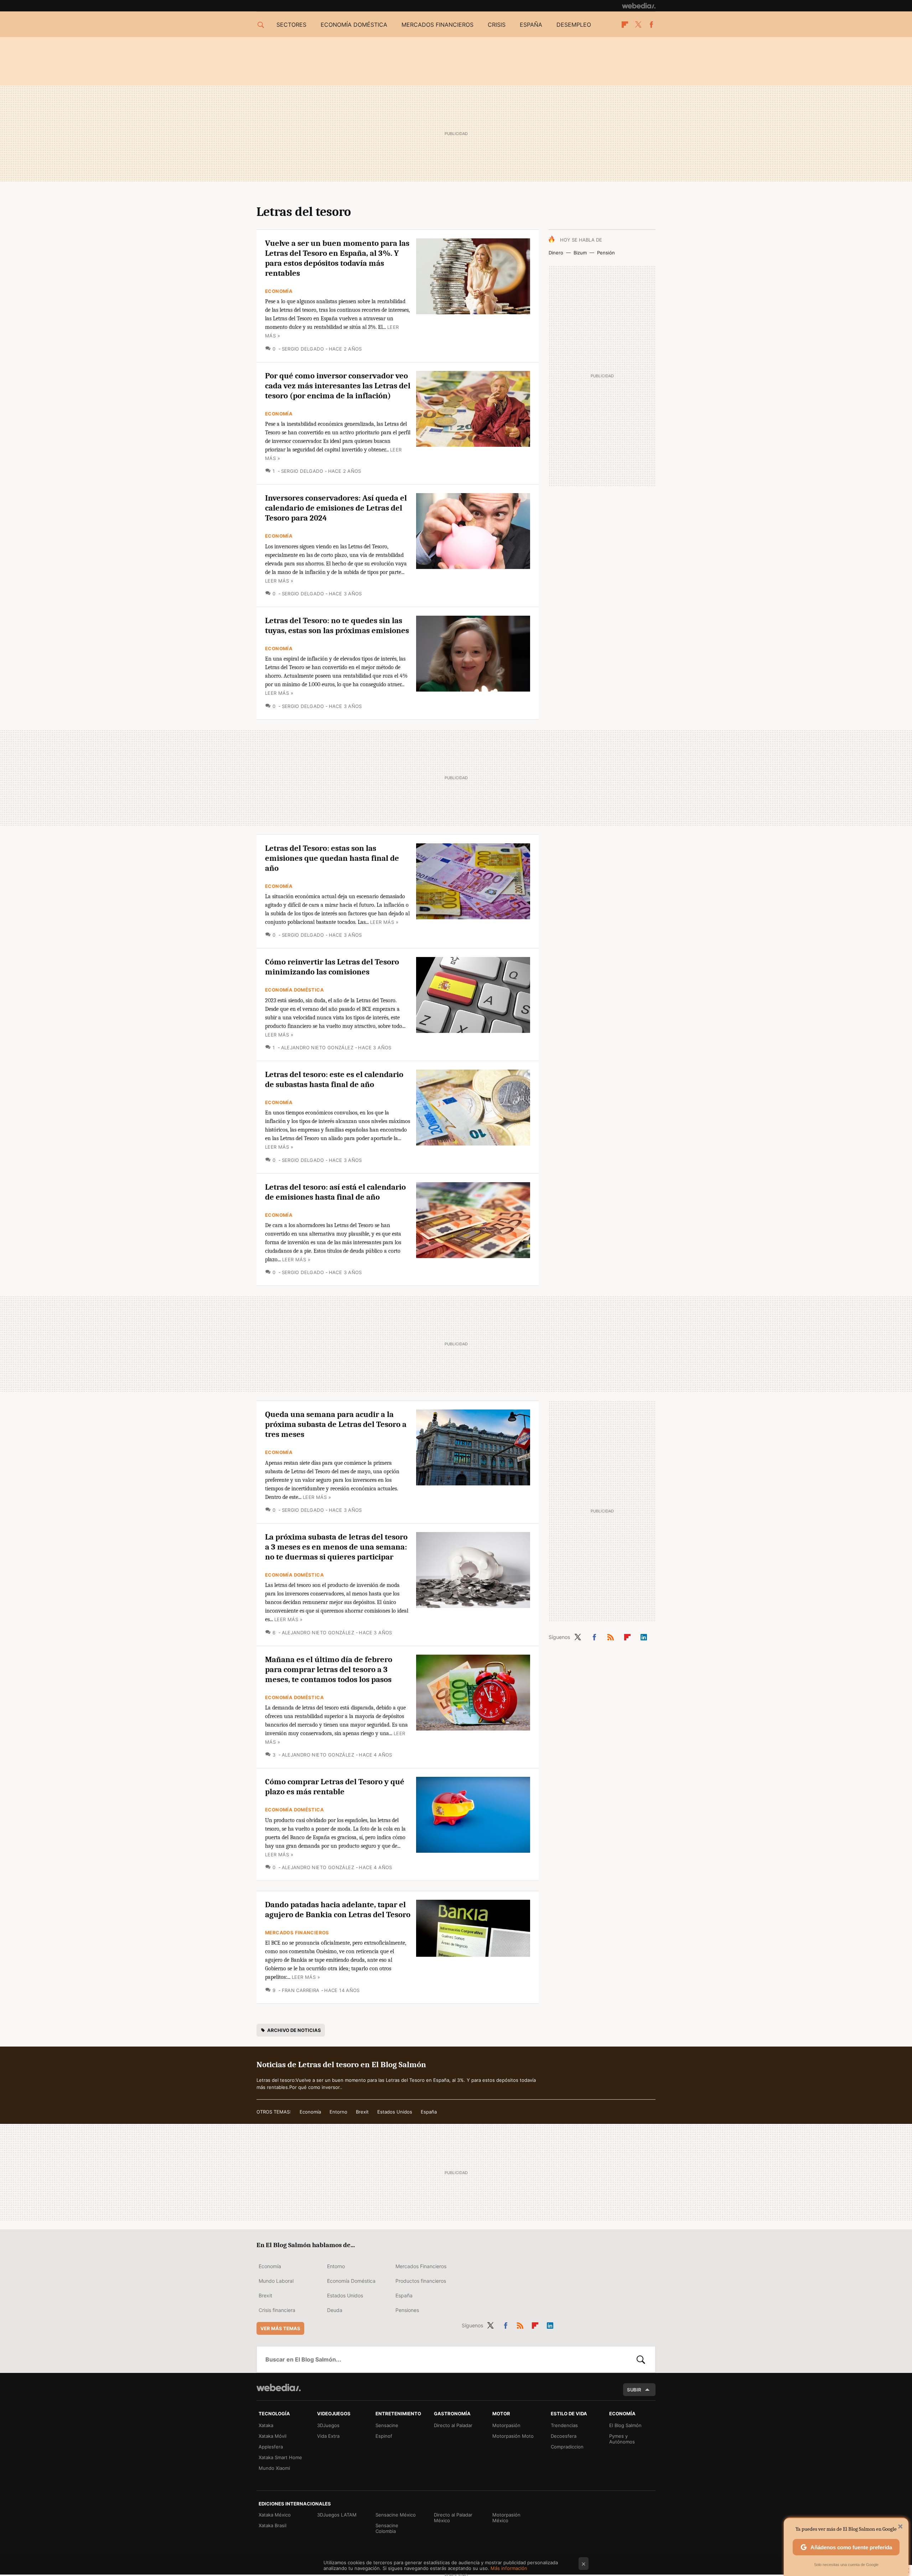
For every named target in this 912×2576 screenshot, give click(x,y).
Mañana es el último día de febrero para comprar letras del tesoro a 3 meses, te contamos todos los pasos (329, 1669)
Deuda (335, 2310)
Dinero (556, 253)
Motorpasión (506, 2425)
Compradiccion (567, 2447)
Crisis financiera (277, 2310)
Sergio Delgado (303, 349)
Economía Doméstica (294, 990)
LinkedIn (644, 1636)
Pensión (606, 253)
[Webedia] (639, 6)
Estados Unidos (395, 2112)
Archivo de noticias (294, 2030)
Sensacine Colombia (387, 2528)
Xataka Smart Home (280, 2457)
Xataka (266, 2425)
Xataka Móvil (273, 2436)
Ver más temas (280, 2328)
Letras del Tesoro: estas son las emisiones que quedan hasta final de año (332, 858)
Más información (509, 2568)
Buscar (641, 2359)
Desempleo (574, 25)
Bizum (580, 253)
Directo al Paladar (453, 2425)
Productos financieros (421, 2281)
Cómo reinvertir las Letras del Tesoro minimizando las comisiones (332, 967)
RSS (611, 1636)
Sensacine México (396, 2515)
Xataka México (275, 2515)
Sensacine (387, 2425)
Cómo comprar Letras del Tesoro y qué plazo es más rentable (335, 1787)
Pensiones (407, 2310)
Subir (634, 2390)
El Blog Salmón (625, 2425)
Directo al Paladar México (453, 2518)
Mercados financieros (437, 25)
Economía (279, 291)
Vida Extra (328, 2436)
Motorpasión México (506, 2518)
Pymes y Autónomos (622, 2439)
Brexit (362, 2112)
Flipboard (625, 25)
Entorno (338, 2112)
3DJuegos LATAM (337, 2515)
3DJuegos (328, 2425)
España (531, 25)
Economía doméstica (354, 25)
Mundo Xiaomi (274, 2468)
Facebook (651, 25)
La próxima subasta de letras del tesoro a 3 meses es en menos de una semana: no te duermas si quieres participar (336, 1547)
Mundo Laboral (276, 2281)
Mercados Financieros (297, 1933)
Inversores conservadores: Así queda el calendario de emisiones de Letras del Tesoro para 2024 (336, 508)
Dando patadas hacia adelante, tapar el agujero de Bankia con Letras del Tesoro (338, 1910)
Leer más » (279, 581)
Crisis (497, 25)
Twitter (638, 25)
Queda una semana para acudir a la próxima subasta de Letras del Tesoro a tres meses (336, 1424)
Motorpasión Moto (513, 2436)
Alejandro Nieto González (317, 1048)
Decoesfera (564, 2436)
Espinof (384, 2436)
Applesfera (271, 2447)
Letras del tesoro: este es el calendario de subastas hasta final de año (334, 1079)
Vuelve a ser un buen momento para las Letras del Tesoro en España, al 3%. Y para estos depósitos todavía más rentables (337, 258)
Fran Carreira (301, 1990)
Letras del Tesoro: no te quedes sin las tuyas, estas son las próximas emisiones (337, 625)
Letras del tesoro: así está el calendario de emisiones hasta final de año (335, 1192)
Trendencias (564, 2425)
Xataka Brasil (273, 2525)
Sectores (291, 25)
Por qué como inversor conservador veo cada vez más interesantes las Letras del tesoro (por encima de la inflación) (338, 386)
